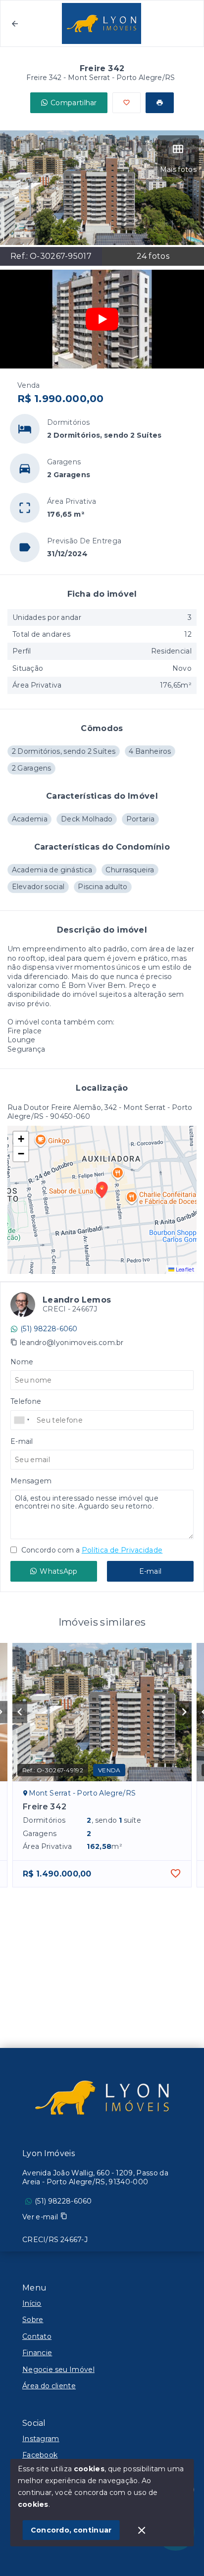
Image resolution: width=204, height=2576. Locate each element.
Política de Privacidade (122, 1550)
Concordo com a (91, 1550)
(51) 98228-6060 (49, 1329)
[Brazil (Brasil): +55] (22, 1420)
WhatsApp (58, 1571)
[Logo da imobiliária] (102, 2097)
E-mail (151, 1571)
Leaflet (184, 1269)
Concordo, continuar (71, 2530)
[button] (21, 1139)
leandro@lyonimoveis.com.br (72, 1343)
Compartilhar (74, 103)
